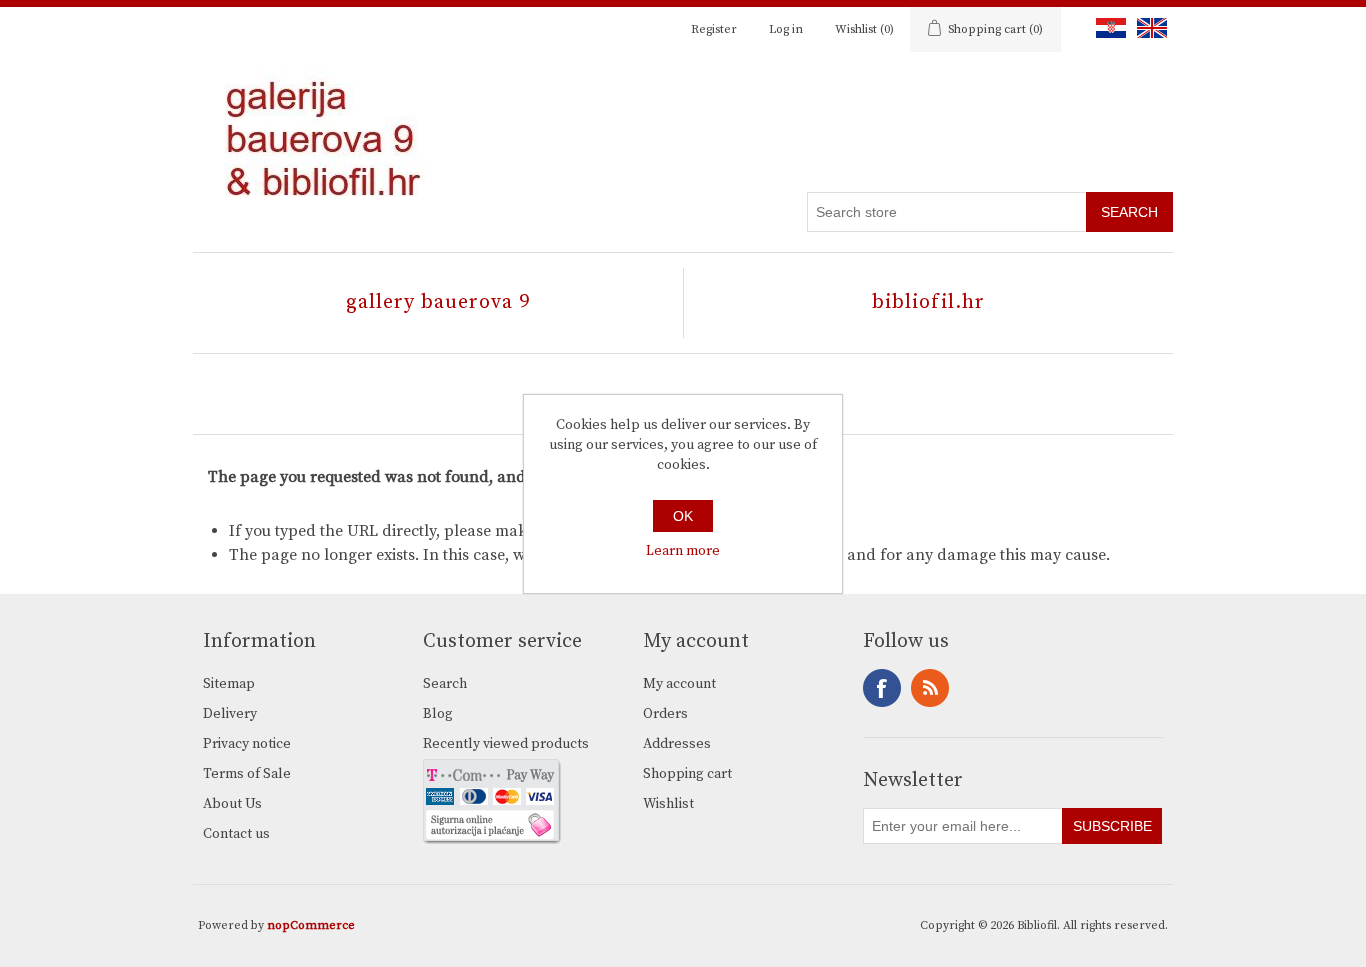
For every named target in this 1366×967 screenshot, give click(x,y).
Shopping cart (687, 774)
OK (683, 516)
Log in (786, 29)
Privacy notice (247, 744)
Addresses (677, 744)
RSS (930, 688)
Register (714, 29)
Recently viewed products (506, 744)
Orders (665, 714)
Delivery (230, 714)
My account (679, 684)
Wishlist (668, 804)
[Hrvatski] (1107, 28)
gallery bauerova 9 (438, 302)
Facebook (882, 688)
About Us (232, 804)
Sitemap (229, 684)
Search (445, 684)
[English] (1148, 28)
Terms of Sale (247, 774)
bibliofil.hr (928, 302)
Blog (438, 714)
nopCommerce (311, 925)
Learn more (683, 551)
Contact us (236, 834)
